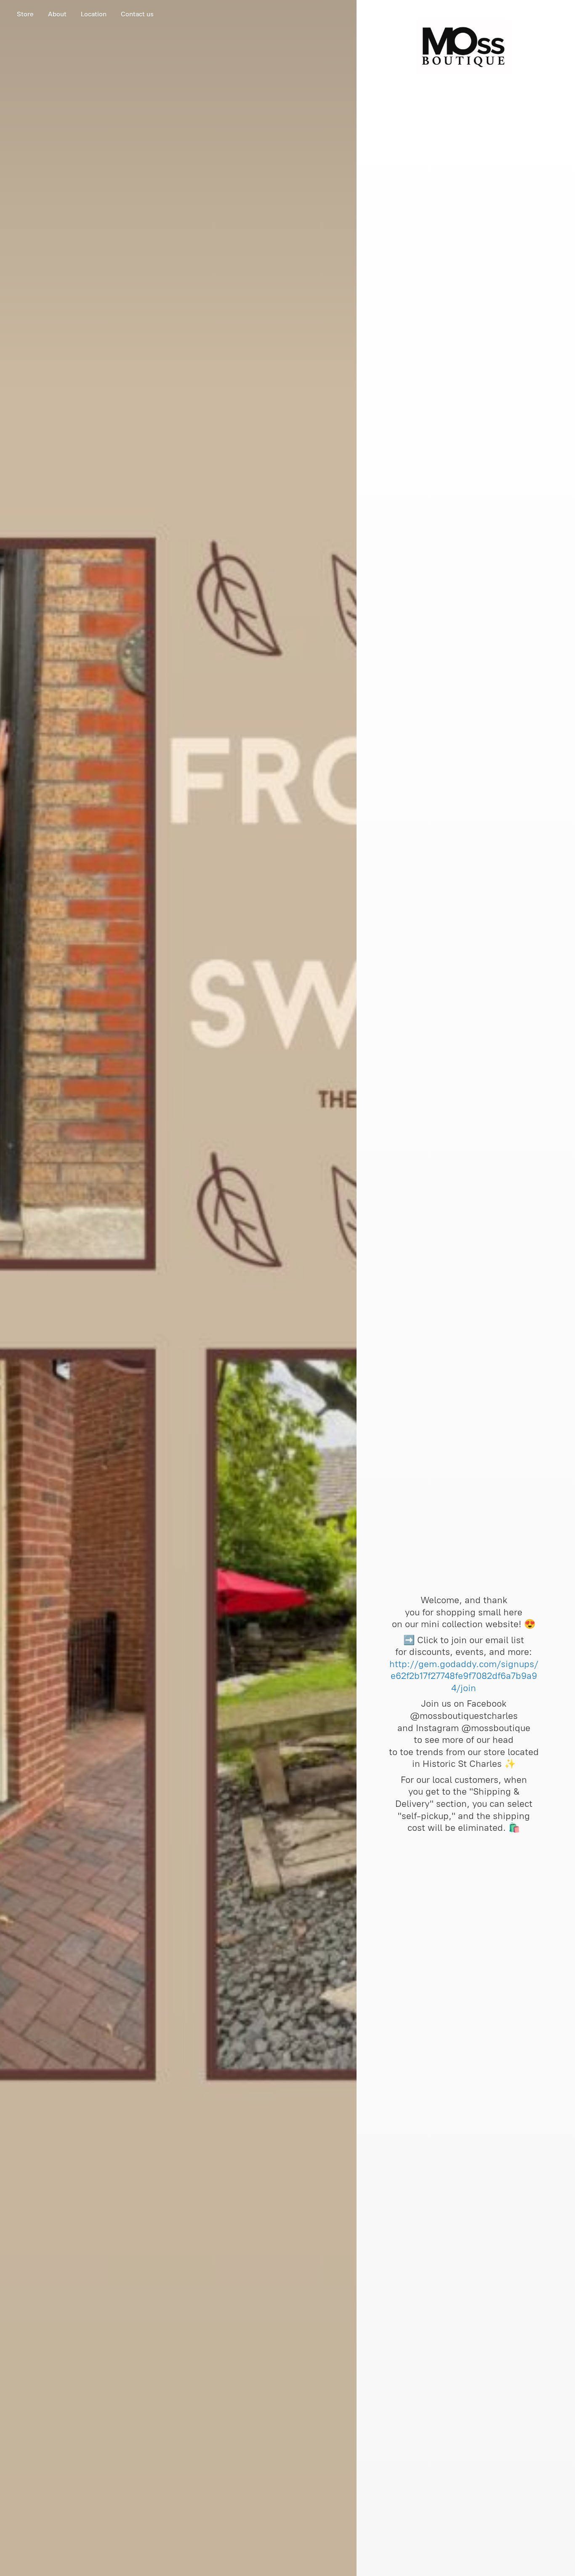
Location (94, 14)
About (57, 14)
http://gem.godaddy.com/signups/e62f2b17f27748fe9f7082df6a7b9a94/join (464, 1676)
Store (25, 14)
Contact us (137, 14)
